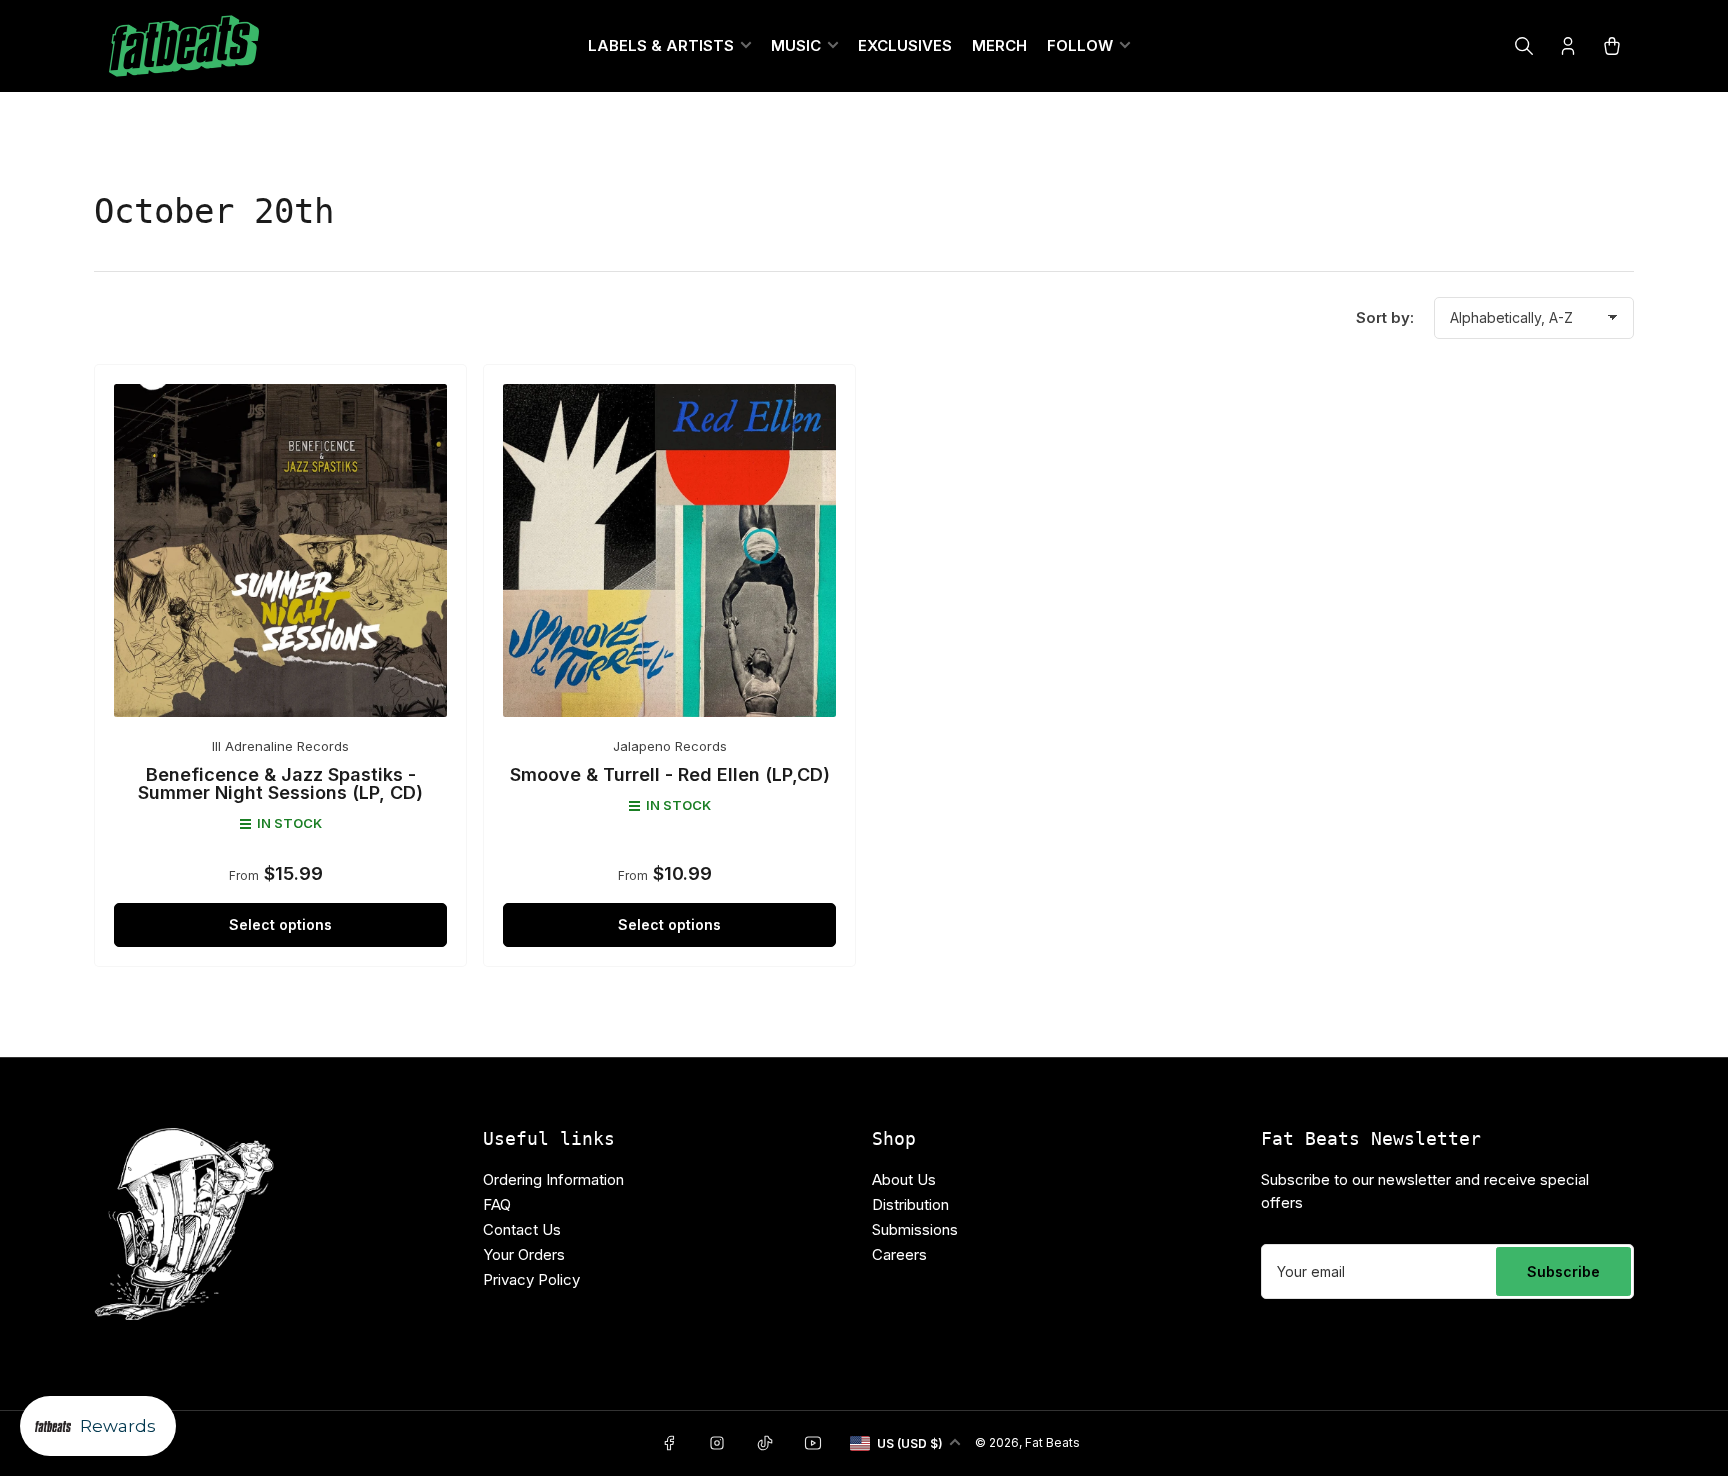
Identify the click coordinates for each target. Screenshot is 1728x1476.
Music (796, 45)
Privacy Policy (531, 1279)
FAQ (497, 1204)
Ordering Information (553, 1179)
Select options (280, 924)
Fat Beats (1052, 1442)
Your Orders (524, 1254)
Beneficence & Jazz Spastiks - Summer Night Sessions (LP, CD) (280, 783)
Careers (899, 1254)
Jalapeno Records (670, 746)
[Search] (1524, 46)
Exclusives (905, 45)
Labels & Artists (661, 45)
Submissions (915, 1229)
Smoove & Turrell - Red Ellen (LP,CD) (670, 774)
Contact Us (522, 1229)
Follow (1080, 45)
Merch (999, 45)
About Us (904, 1179)
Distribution (910, 1204)
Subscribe (1563, 1271)
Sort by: (1385, 317)
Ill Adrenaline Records (280, 746)
